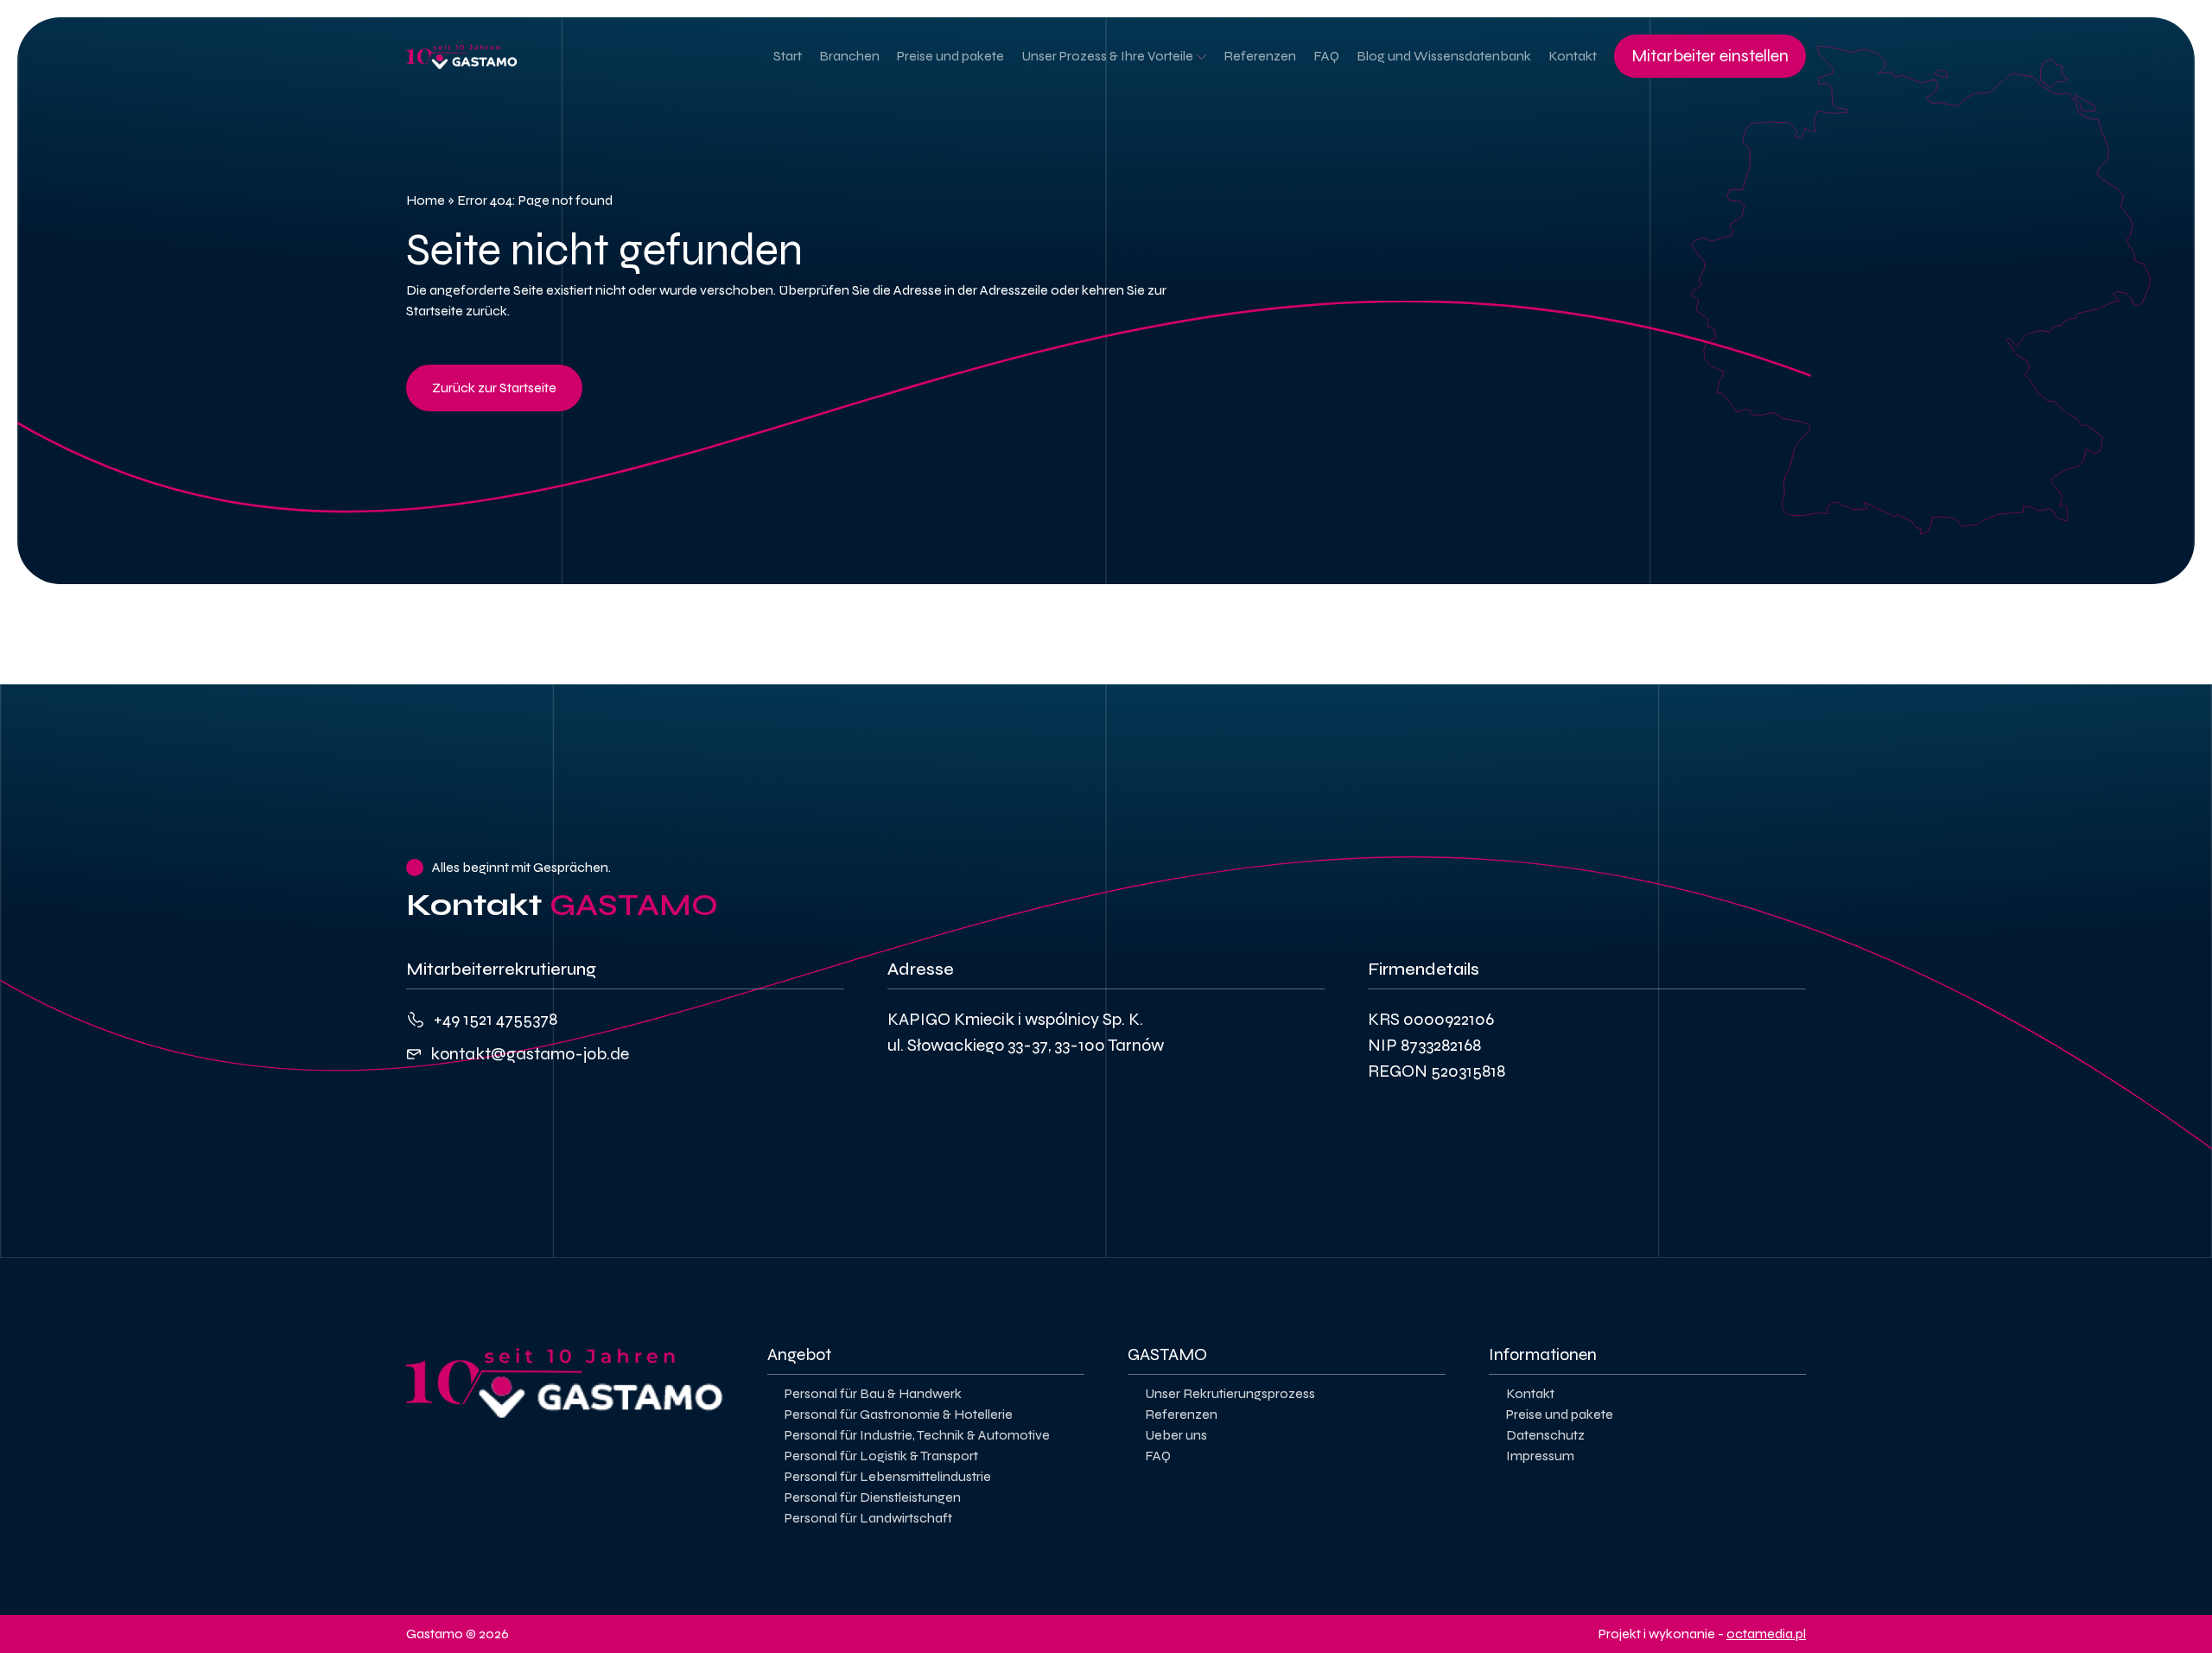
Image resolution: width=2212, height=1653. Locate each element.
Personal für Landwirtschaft (868, 1518)
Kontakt (1573, 56)
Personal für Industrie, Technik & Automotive (917, 1435)
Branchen (849, 56)
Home (426, 200)
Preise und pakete (950, 56)
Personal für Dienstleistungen (873, 1497)
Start (788, 56)
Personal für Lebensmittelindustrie (888, 1476)
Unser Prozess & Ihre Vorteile (1107, 56)
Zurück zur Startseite (494, 388)
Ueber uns (1176, 1435)
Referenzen (1260, 56)
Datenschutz (1545, 1435)
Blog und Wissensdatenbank (1444, 56)
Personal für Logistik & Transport (881, 1456)
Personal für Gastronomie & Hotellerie (899, 1414)
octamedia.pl (1766, 1634)
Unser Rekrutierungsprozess (1230, 1393)
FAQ (1326, 56)
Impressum (1540, 1456)
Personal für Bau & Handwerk (873, 1393)
